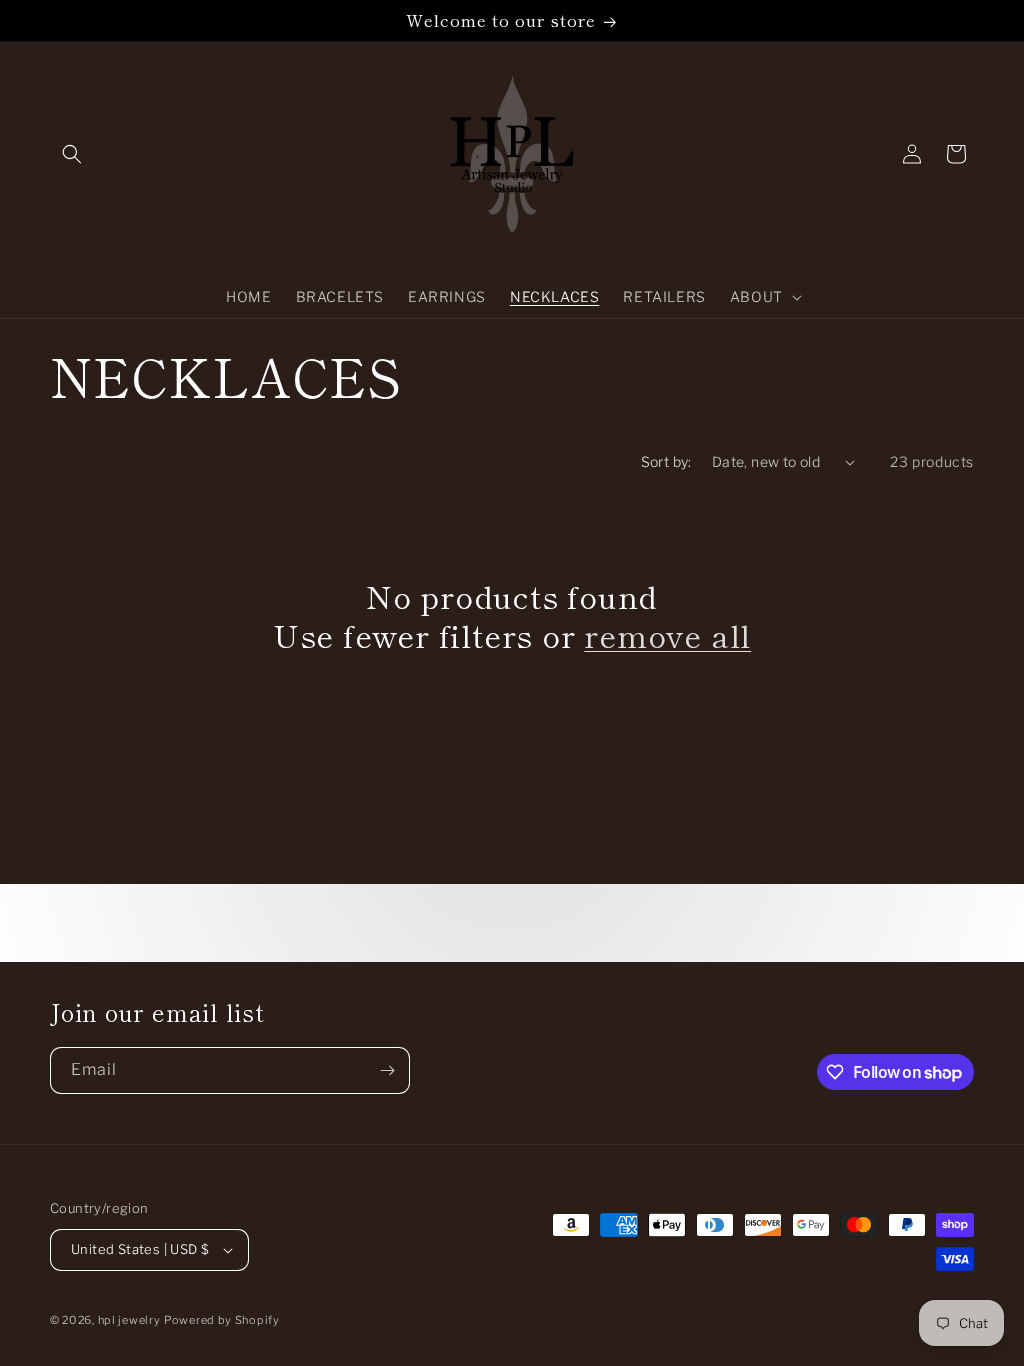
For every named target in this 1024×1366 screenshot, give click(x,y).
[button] (72, 154)
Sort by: (666, 461)
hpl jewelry (129, 1320)
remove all (667, 635)
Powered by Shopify (222, 1320)
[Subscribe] (387, 1070)
